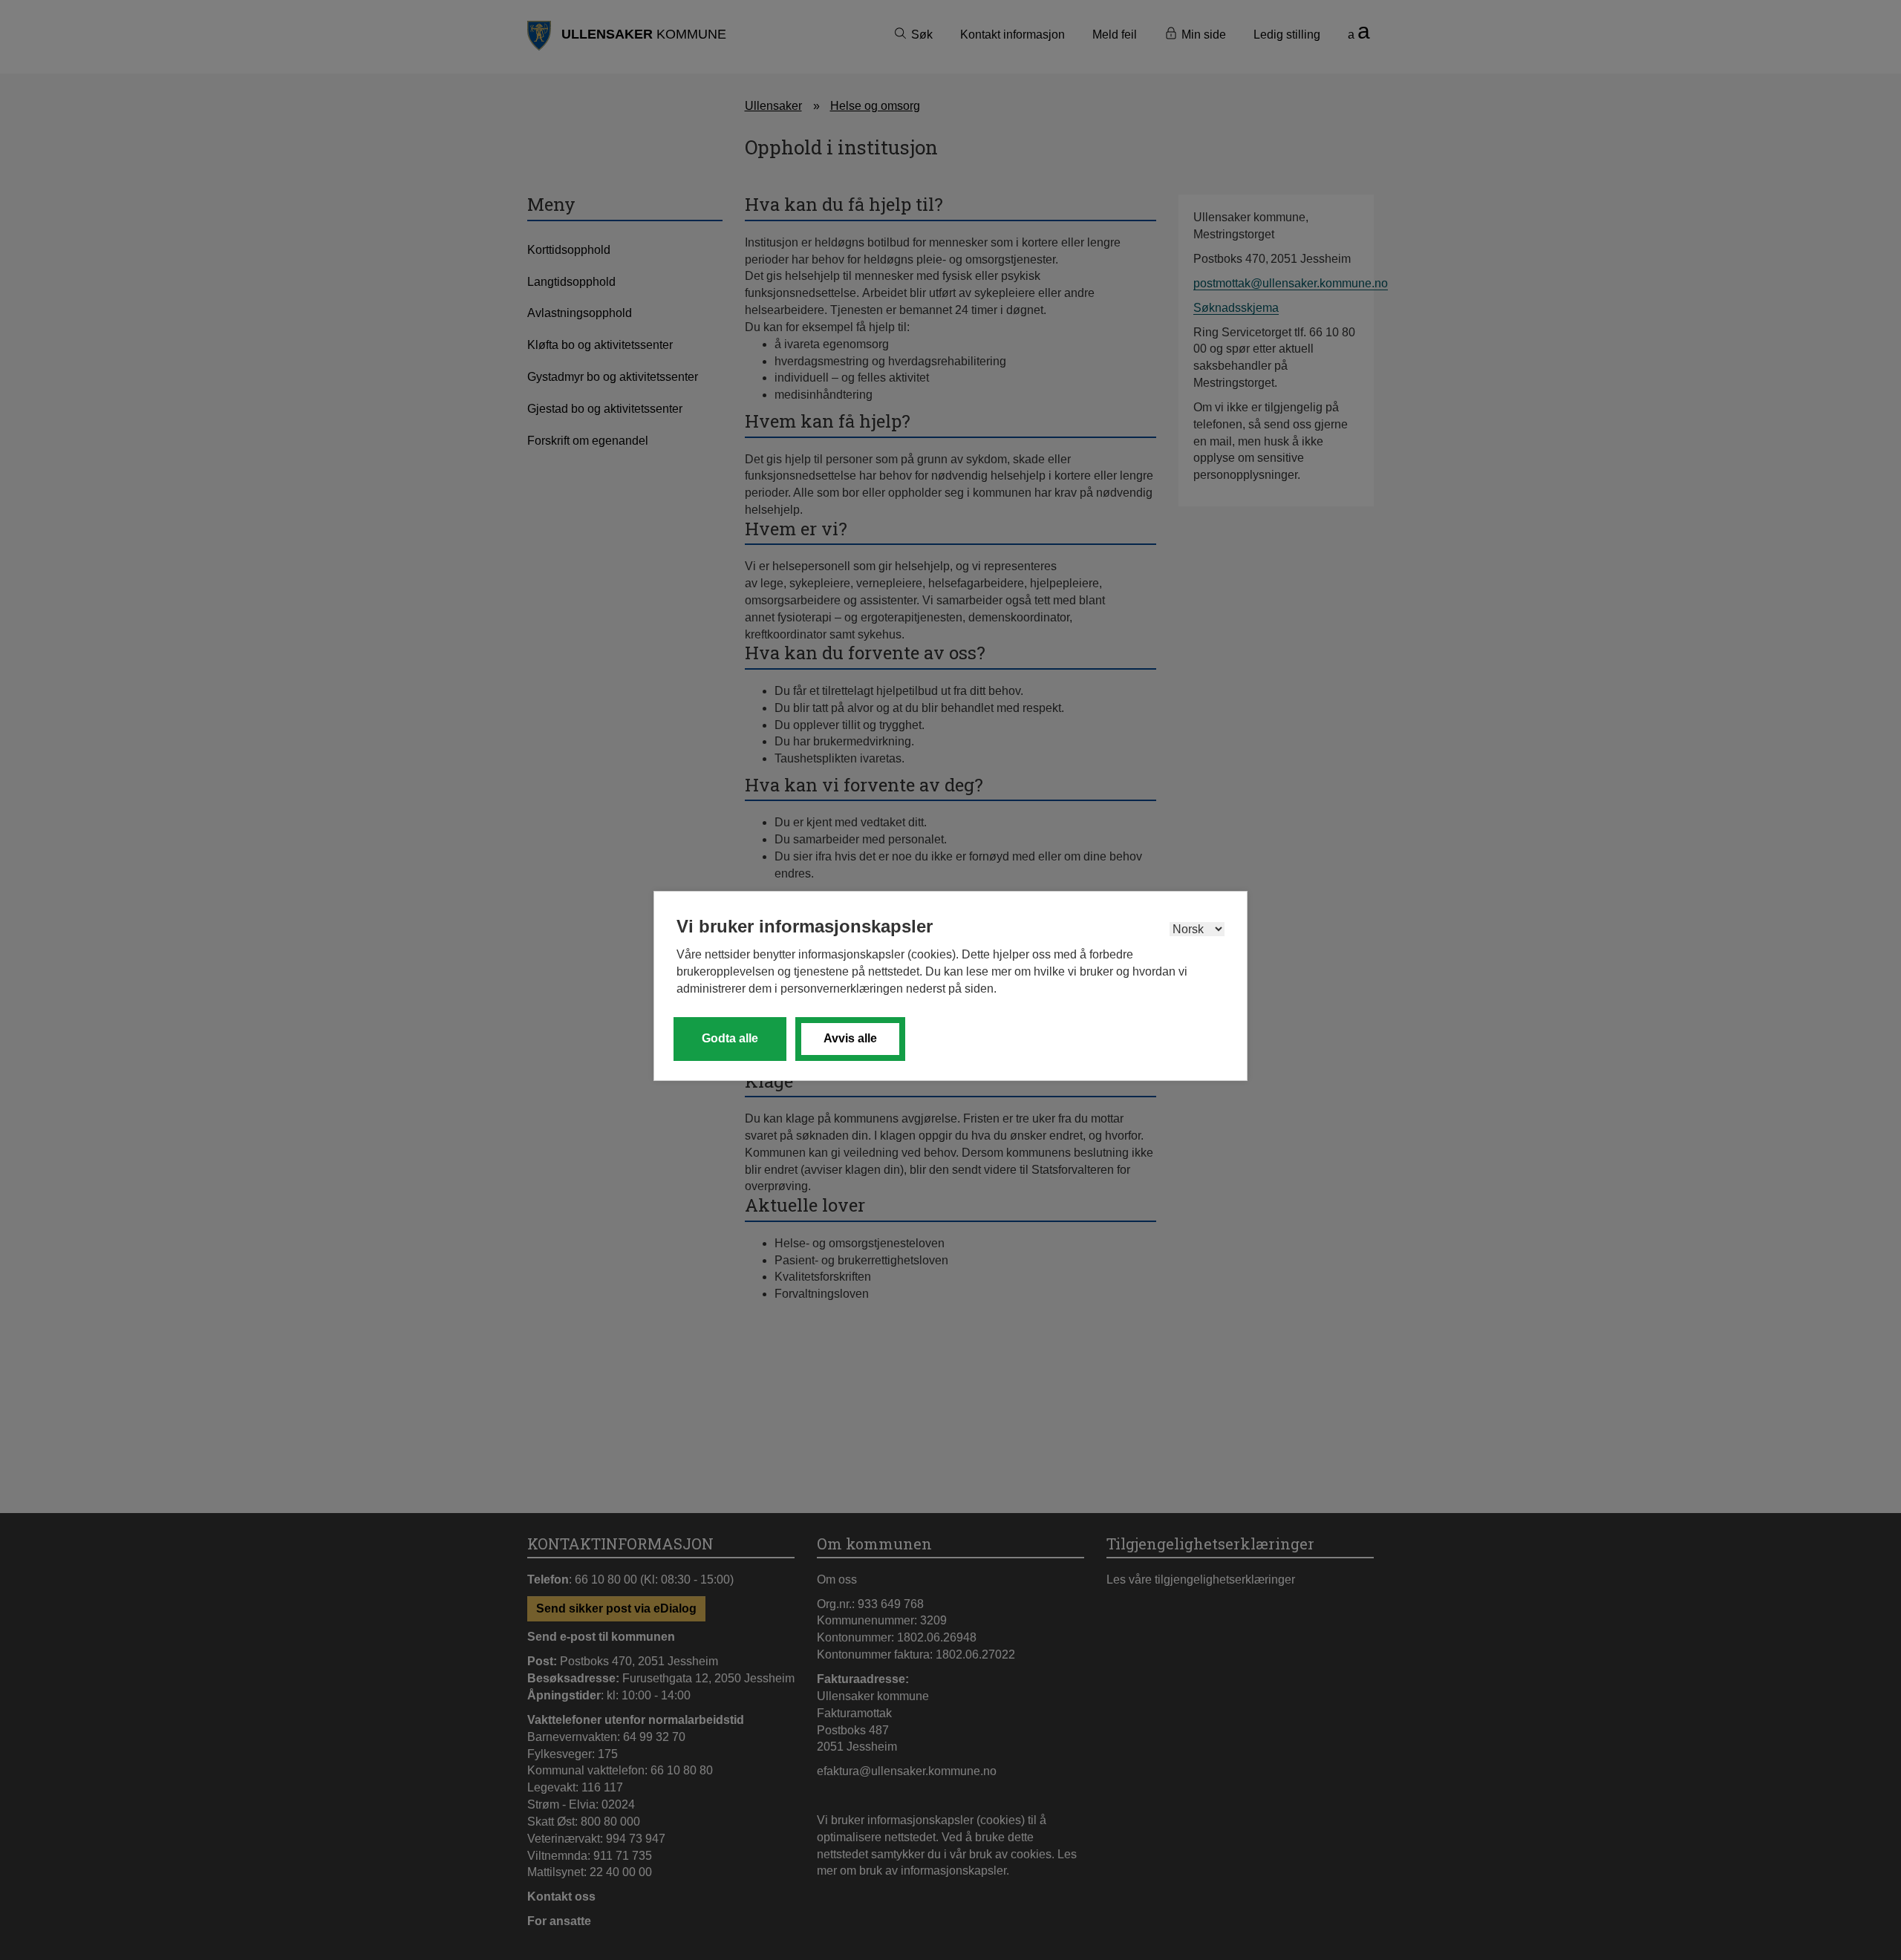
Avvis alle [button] (850, 1038)
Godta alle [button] (730, 1038)
